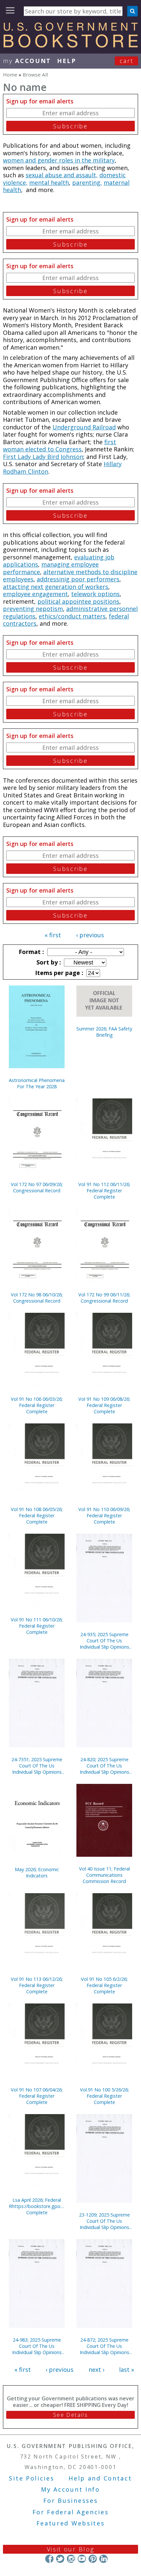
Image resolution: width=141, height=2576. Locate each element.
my (27, 61)
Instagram (71, 2559)
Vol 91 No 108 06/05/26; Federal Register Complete (37, 1515)
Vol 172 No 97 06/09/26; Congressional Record (37, 1187)
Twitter (60, 2559)
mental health (49, 183)
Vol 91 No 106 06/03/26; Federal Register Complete (37, 1405)
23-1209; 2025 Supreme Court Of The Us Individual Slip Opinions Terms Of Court (104, 2221)
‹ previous (90, 935)
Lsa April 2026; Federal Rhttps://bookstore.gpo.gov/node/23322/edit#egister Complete (37, 2206)
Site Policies (31, 2478)
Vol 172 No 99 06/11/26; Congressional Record (104, 1298)
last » (127, 2370)
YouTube (82, 2559)
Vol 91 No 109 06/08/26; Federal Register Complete (104, 1405)
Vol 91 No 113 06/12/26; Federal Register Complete (37, 1985)
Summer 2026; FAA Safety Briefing (104, 1032)
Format (30, 952)
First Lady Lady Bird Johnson (43, 457)
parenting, (87, 183)
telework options (95, 594)
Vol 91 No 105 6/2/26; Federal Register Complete (104, 1985)
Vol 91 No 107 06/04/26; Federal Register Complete (37, 2096)
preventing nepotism (33, 609)
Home (10, 75)
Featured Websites (71, 2523)
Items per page (58, 973)
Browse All (35, 75)
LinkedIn (103, 2559)
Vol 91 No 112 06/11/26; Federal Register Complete (104, 1191)
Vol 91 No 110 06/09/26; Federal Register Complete (104, 1515)
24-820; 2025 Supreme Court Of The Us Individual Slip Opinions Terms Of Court (104, 1766)
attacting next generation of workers (56, 587)
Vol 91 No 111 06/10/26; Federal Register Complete (37, 1626)
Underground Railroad (84, 427)
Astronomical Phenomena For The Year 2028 (37, 1083)
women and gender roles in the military (59, 160)
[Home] (70, 45)
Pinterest (93, 2559)
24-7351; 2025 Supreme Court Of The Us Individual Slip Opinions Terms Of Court (37, 1766)
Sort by (48, 962)
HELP (67, 61)
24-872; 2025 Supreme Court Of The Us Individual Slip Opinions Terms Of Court (104, 2346)
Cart (127, 61)
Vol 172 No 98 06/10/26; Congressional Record (37, 1298)
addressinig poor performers (78, 579)
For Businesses (71, 2500)
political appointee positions (78, 601)
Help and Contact (100, 2478)
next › (96, 2370)
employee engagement (35, 594)
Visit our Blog (71, 2549)
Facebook (49, 2559)
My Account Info (70, 2489)
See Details (70, 2415)
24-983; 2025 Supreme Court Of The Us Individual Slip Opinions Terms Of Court (37, 2346)
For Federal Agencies (71, 2512)
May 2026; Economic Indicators (37, 1872)
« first (53, 935)
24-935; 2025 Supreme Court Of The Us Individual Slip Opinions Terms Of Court (104, 1641)
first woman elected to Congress (60, 446)
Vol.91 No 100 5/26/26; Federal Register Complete (104, 2096)
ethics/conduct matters (72, 616)
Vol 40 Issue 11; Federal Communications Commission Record (104, 1875)
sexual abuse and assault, (62, 175)
